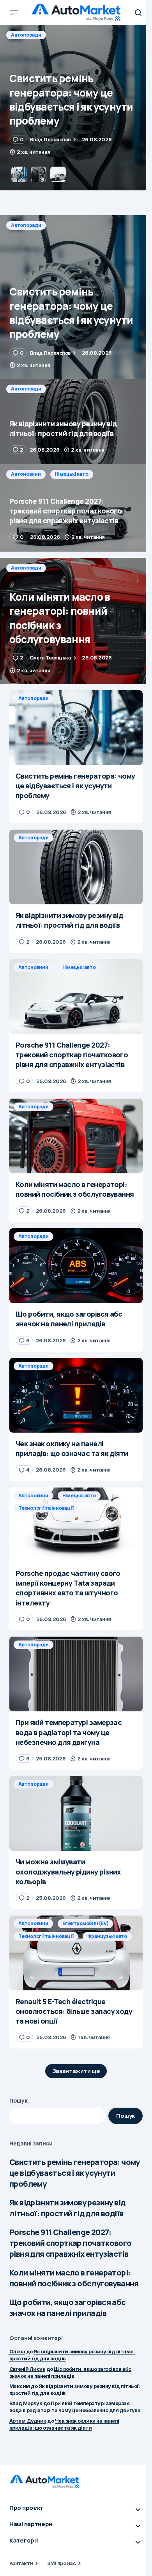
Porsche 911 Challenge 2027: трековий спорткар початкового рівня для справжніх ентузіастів (71, 2243)
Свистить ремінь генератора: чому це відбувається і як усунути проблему (75, 2173)
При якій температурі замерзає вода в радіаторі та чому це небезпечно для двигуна (75, 2407)
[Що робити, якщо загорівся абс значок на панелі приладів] (76, 1266)
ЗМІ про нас (61, 2563)
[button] (14, 12)
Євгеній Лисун (27, 2369)
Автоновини (26, 474)
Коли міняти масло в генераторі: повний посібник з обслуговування (74, 2278)
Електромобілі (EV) (86, 1923)
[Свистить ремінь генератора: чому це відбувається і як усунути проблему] (76, 297)
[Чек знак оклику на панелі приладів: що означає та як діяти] (76, 1395)
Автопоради (26, 35)
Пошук (19, 2100)
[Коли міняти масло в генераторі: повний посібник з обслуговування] (76, 621)
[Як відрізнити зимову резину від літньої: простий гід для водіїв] (76, 108)
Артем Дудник (28, 2421)
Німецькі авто (72, 474)
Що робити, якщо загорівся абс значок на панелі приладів (68, 2308)
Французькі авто (107, 1936)
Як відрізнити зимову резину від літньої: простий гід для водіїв (67, 2208)
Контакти (21, 2563)
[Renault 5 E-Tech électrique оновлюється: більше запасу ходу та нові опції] (76, 1953)
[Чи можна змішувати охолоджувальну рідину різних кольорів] (76, 1813)
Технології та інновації (46, 1508)
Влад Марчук (26, 2403)
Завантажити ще (76, 2071)
